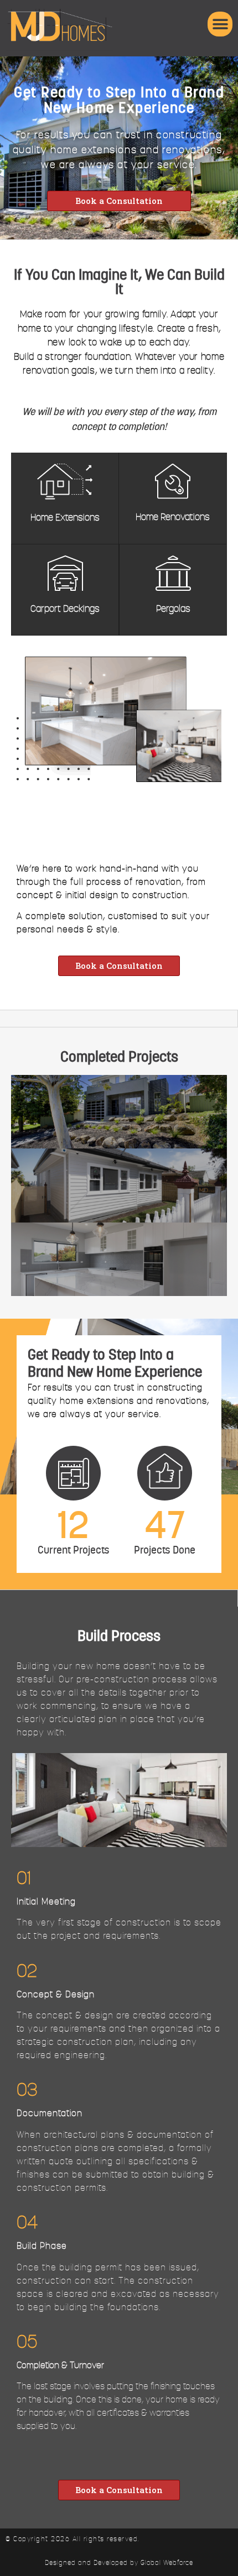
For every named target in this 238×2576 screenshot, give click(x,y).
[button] (220, 24)
